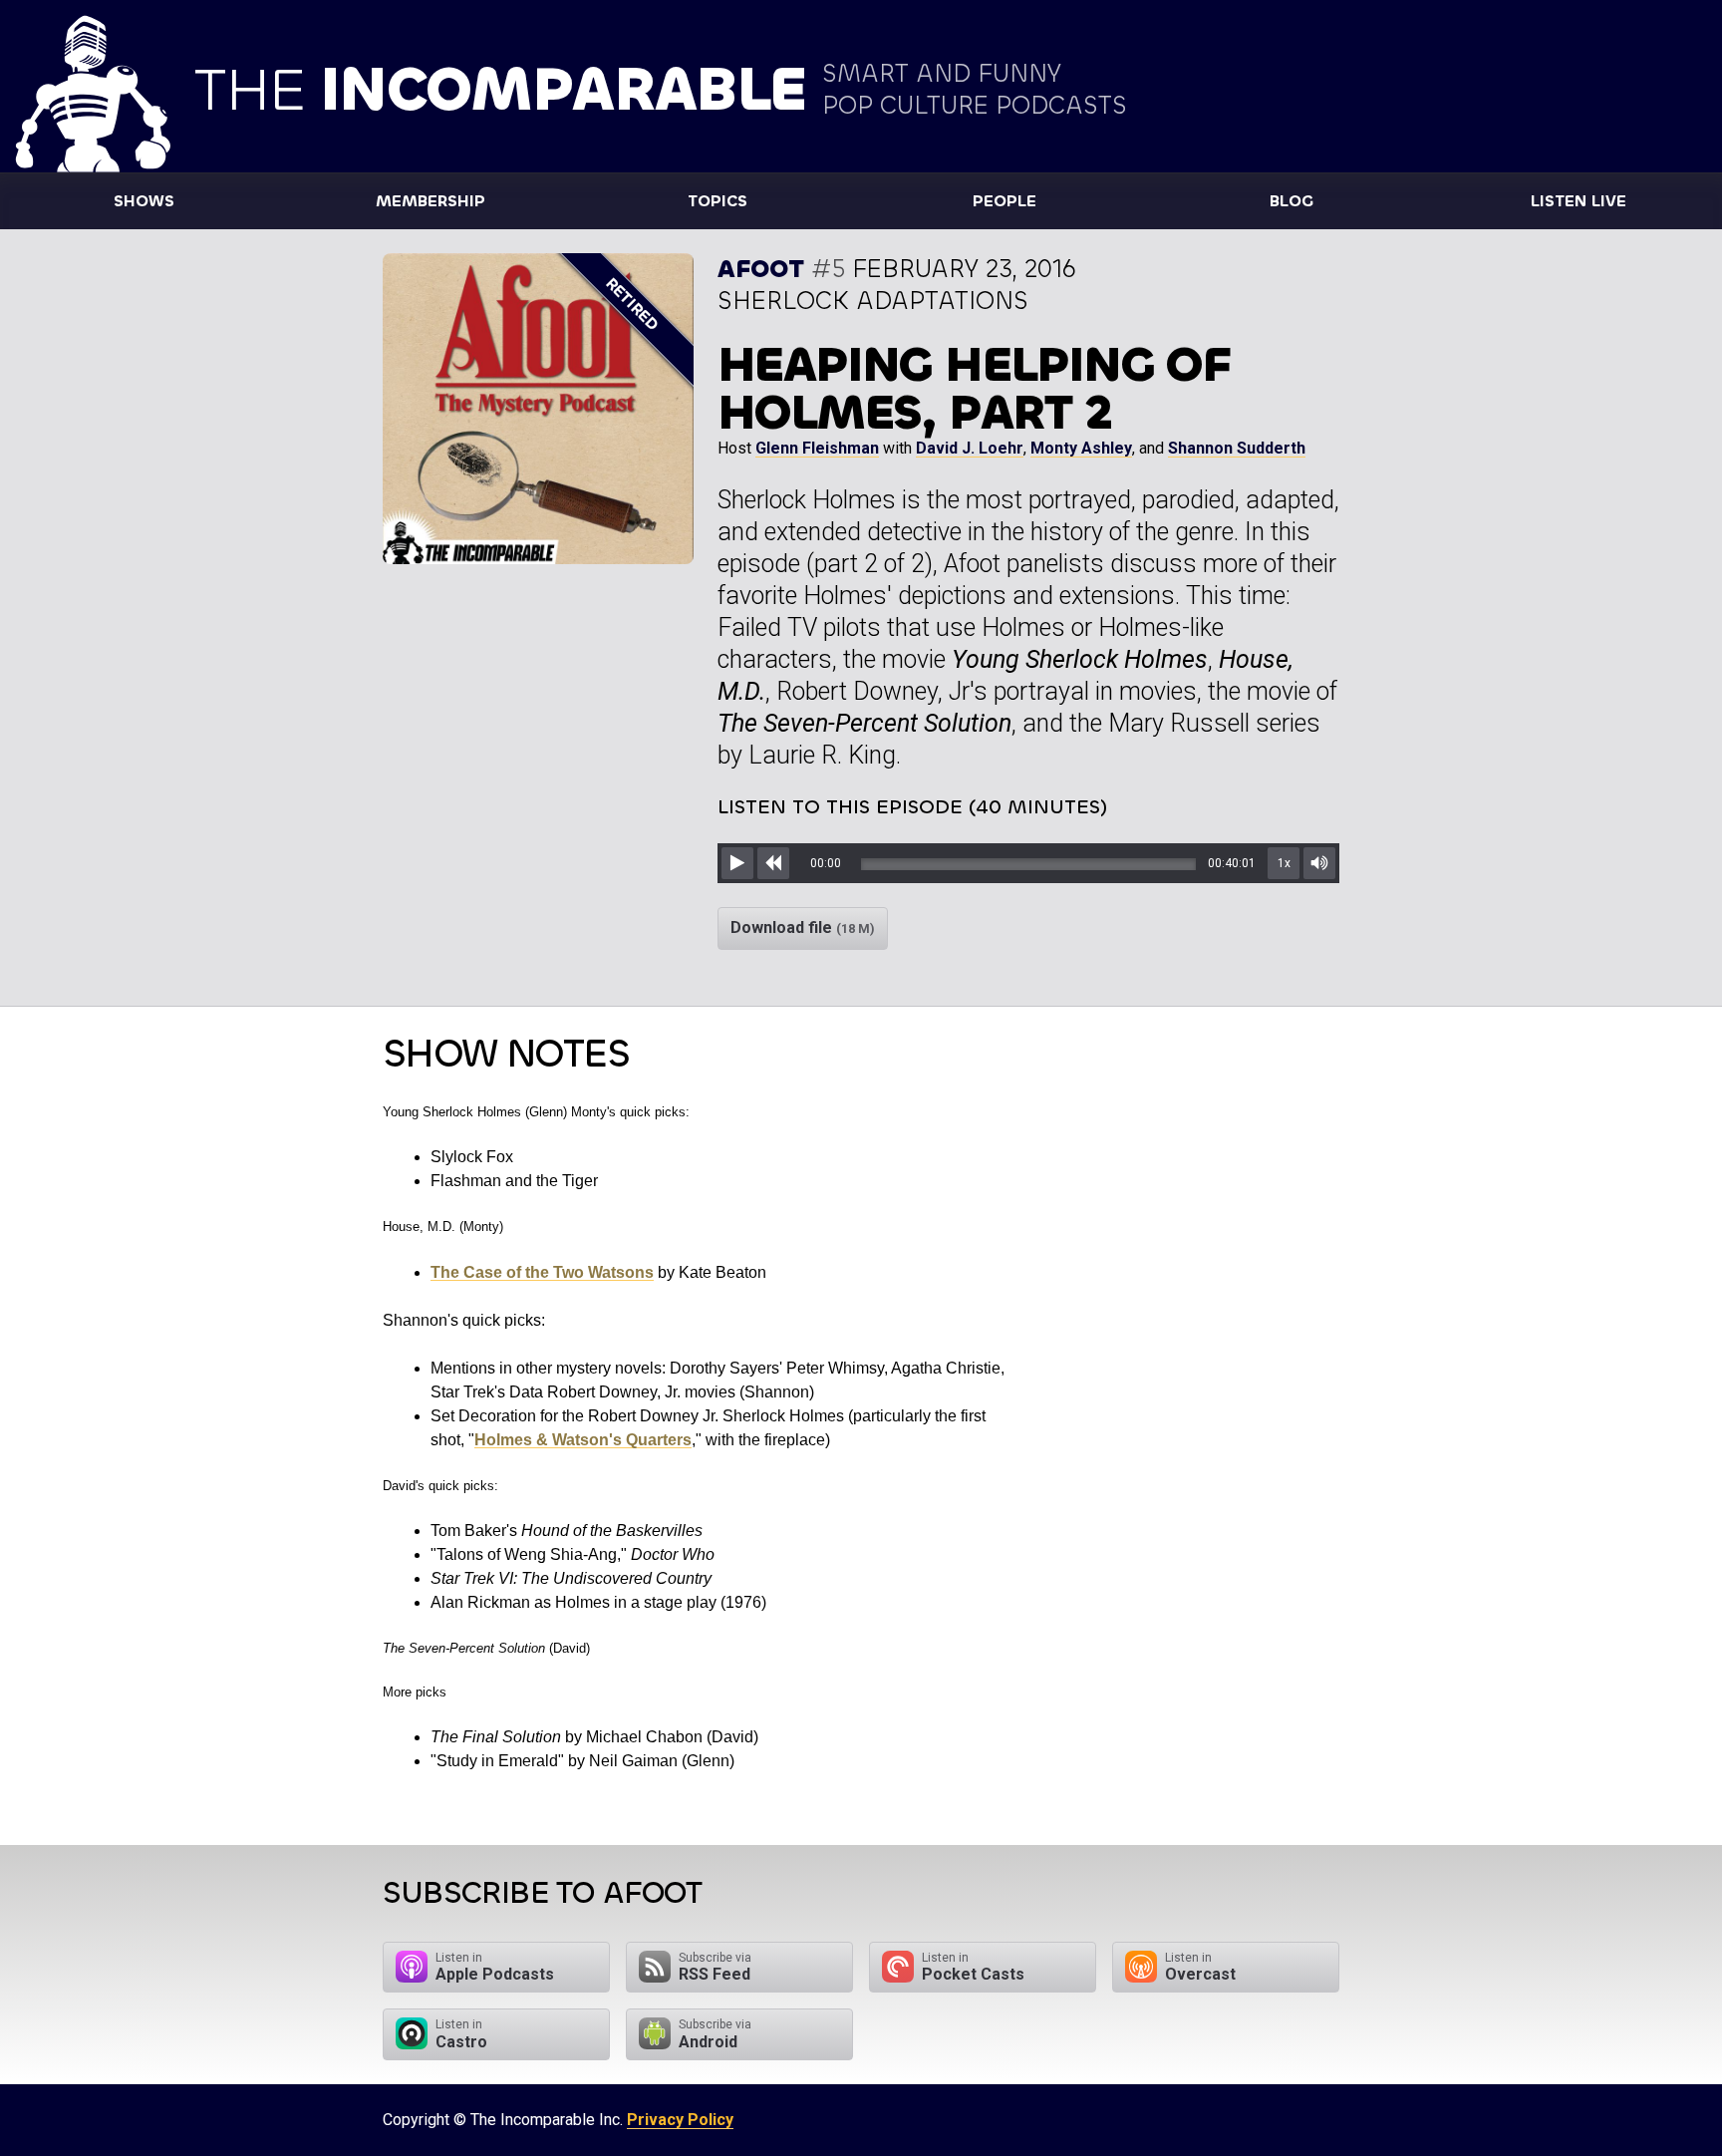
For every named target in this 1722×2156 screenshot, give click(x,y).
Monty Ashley (1081, 448)
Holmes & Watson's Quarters (583, 1440)
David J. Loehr (970, 448)
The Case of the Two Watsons (542, 1272)
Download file (803, 927)
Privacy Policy (680, 2120)
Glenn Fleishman (817, 448)
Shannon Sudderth (1237, 448)
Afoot (761, 269)
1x (1284, 863)
